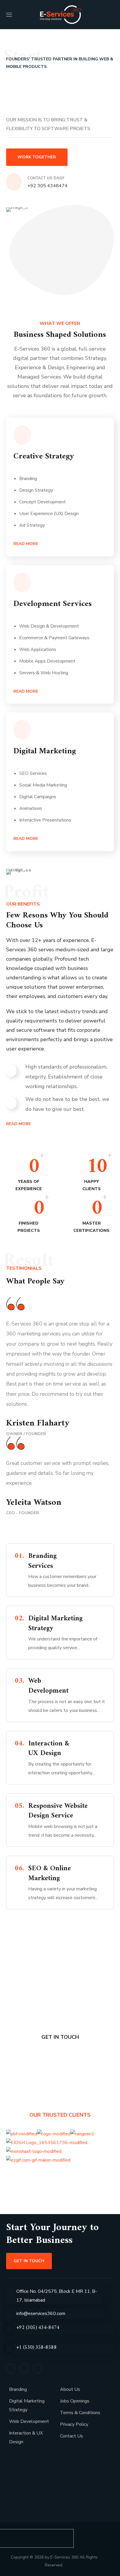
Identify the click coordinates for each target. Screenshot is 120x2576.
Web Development (29, 2421)
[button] (111, 15)
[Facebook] (11, 2369)
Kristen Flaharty (38, 1423)
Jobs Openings (75, 2401)
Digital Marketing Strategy (27, 2405)
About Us (70, 2389)
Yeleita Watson (34, 1503)
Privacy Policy (74, 2424)
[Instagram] (38, 2369)
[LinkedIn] (24, 2369)
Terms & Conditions (80, 2413)
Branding (18, 2389)
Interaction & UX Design (26, 2437)
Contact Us (72, 2436)
